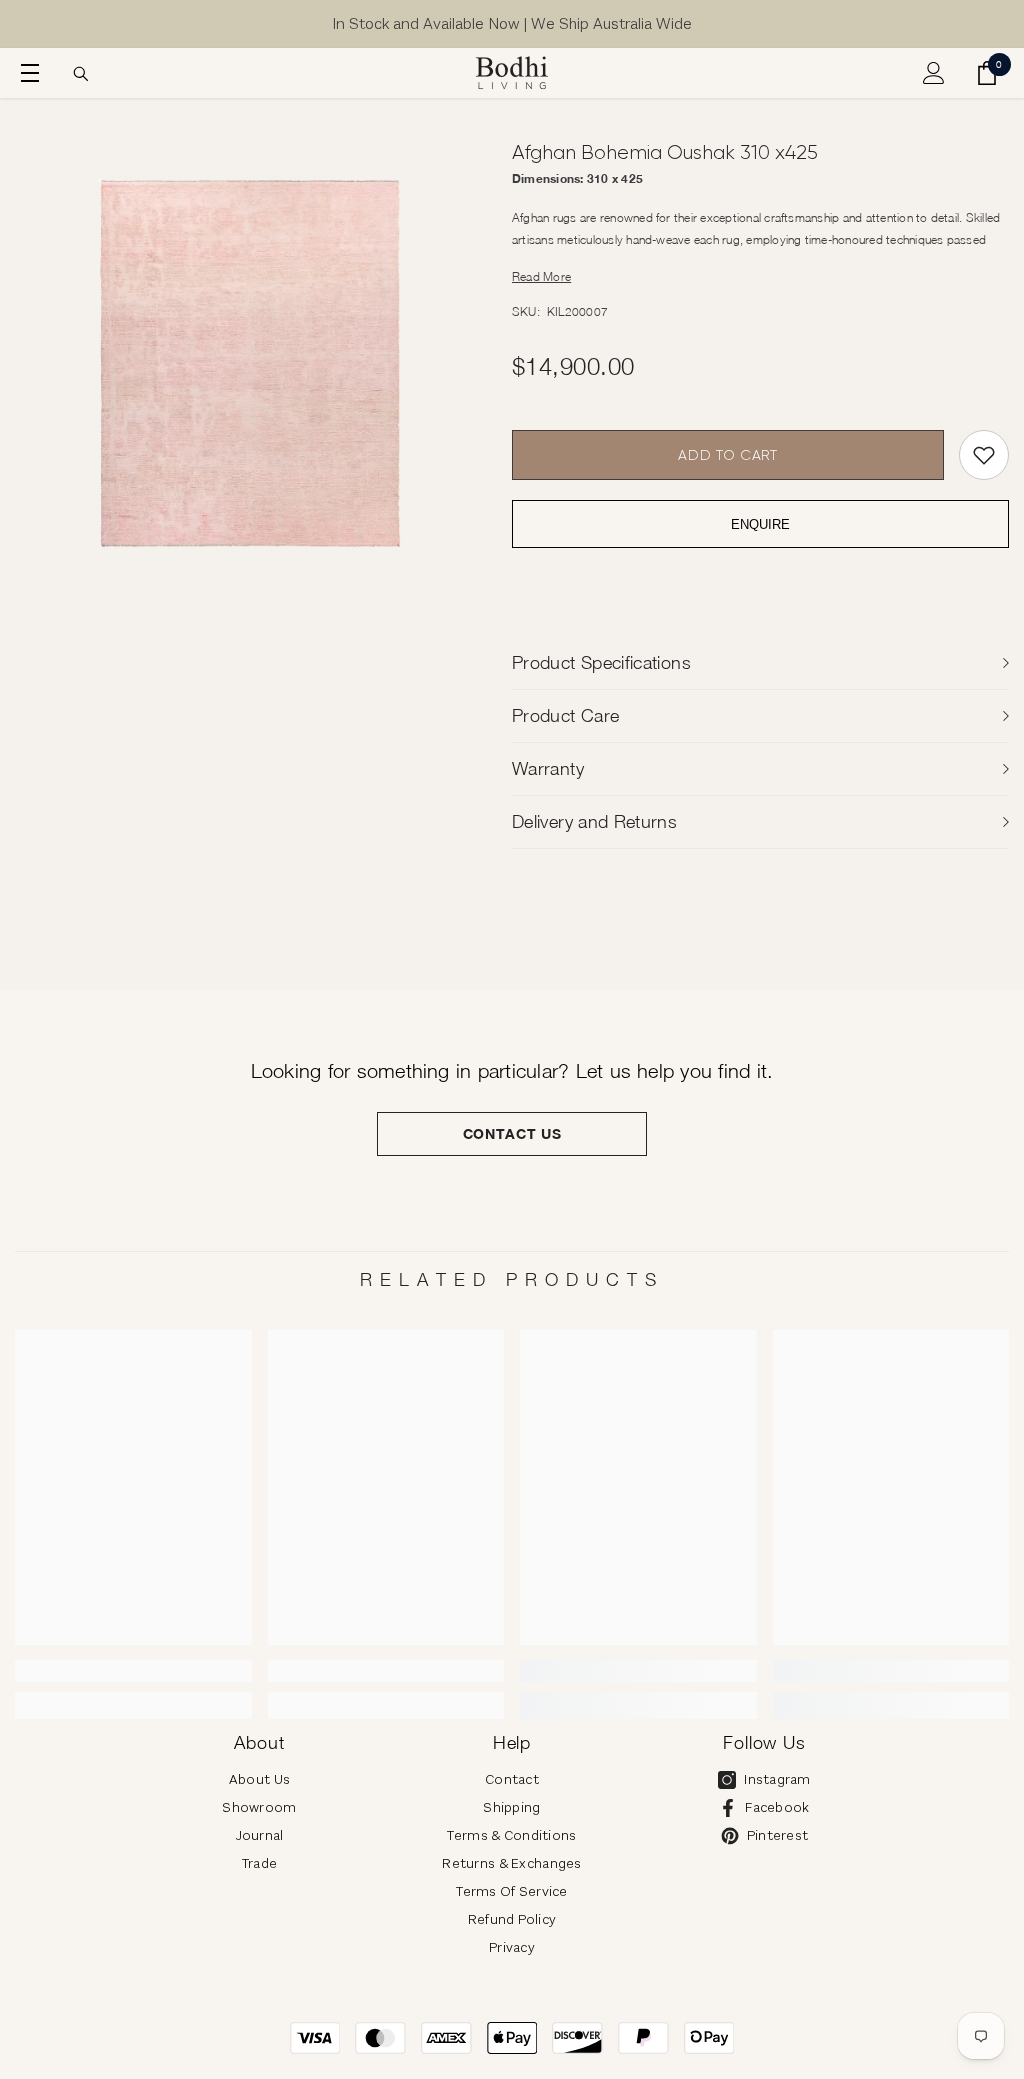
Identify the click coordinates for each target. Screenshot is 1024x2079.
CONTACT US (512, 1133)
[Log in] (934, 73)
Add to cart (728, 455)
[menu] (27, 73)
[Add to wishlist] (984, 455)
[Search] (81, 74)
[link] (133, 1671)
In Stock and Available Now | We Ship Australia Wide (512, 23)
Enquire (760, 524)
